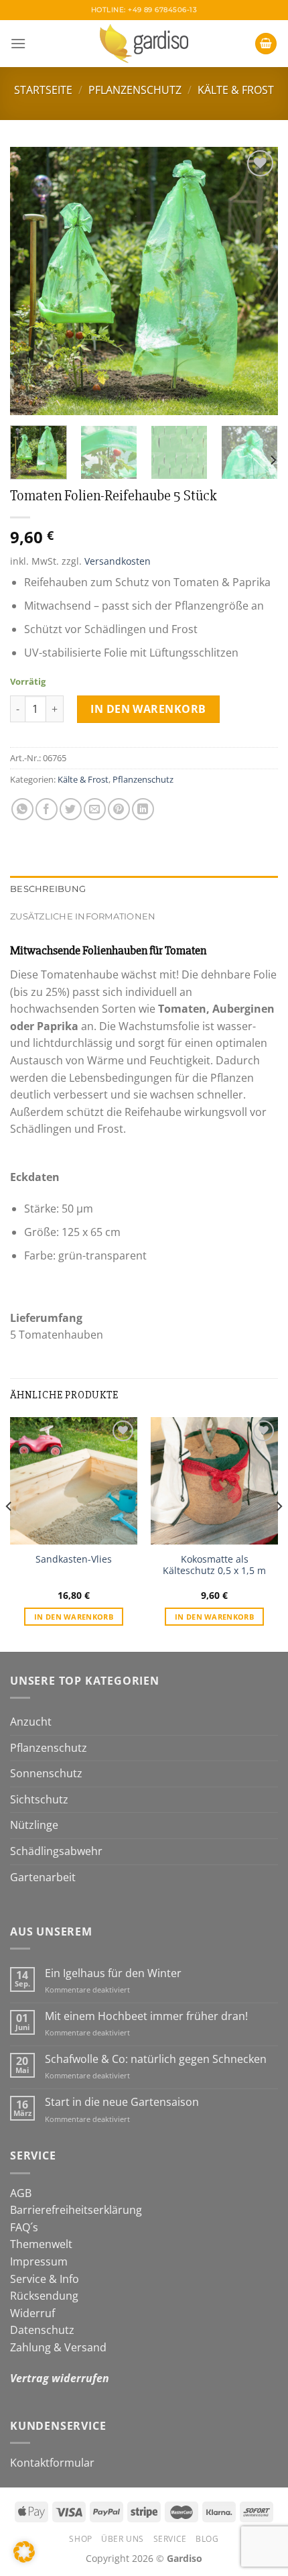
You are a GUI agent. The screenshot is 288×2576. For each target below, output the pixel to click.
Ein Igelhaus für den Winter (113, 1973)
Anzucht (31, 1722)
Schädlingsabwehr (56, 1851)
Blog (207, 2539)
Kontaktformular (52, 2463)
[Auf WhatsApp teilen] (22, 809)
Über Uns (123, 2539)
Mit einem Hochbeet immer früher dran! (146, 2016)
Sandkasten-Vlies (74, 1559)
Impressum (39, 2261)
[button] (24, 2552)
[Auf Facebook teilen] (47, 809)
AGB (21, 2193)
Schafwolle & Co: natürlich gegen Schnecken (156, 2059)
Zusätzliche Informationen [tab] (83, 916)
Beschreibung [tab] (48, 889)
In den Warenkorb (148, 709)
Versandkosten (118, 561)
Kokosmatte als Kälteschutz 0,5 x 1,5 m (214, 1565)
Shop (80, 2539)
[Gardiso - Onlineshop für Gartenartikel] (144, 44)
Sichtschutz (39, 1799)
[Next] (256, 281)
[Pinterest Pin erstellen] (119, 809)
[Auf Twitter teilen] (71, 809)
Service (170, 2539)
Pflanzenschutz (135, 90)
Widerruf (32, 2313)
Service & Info (45, 2279)
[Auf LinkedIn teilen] (143, 809)
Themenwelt (41, 2244)
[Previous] (32, 281)
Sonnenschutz (46, 1773)
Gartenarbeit (43, 1877)
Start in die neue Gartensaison (122, 2102)
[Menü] (18, 43)
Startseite (43, 90)
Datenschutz (42, 2330)
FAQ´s (24, 2227)
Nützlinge (34, 1825)
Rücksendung (44, 2296)
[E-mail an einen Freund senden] (95, 809)
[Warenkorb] (266, 44)
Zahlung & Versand (58, 2347)
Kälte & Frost (236, 90)
